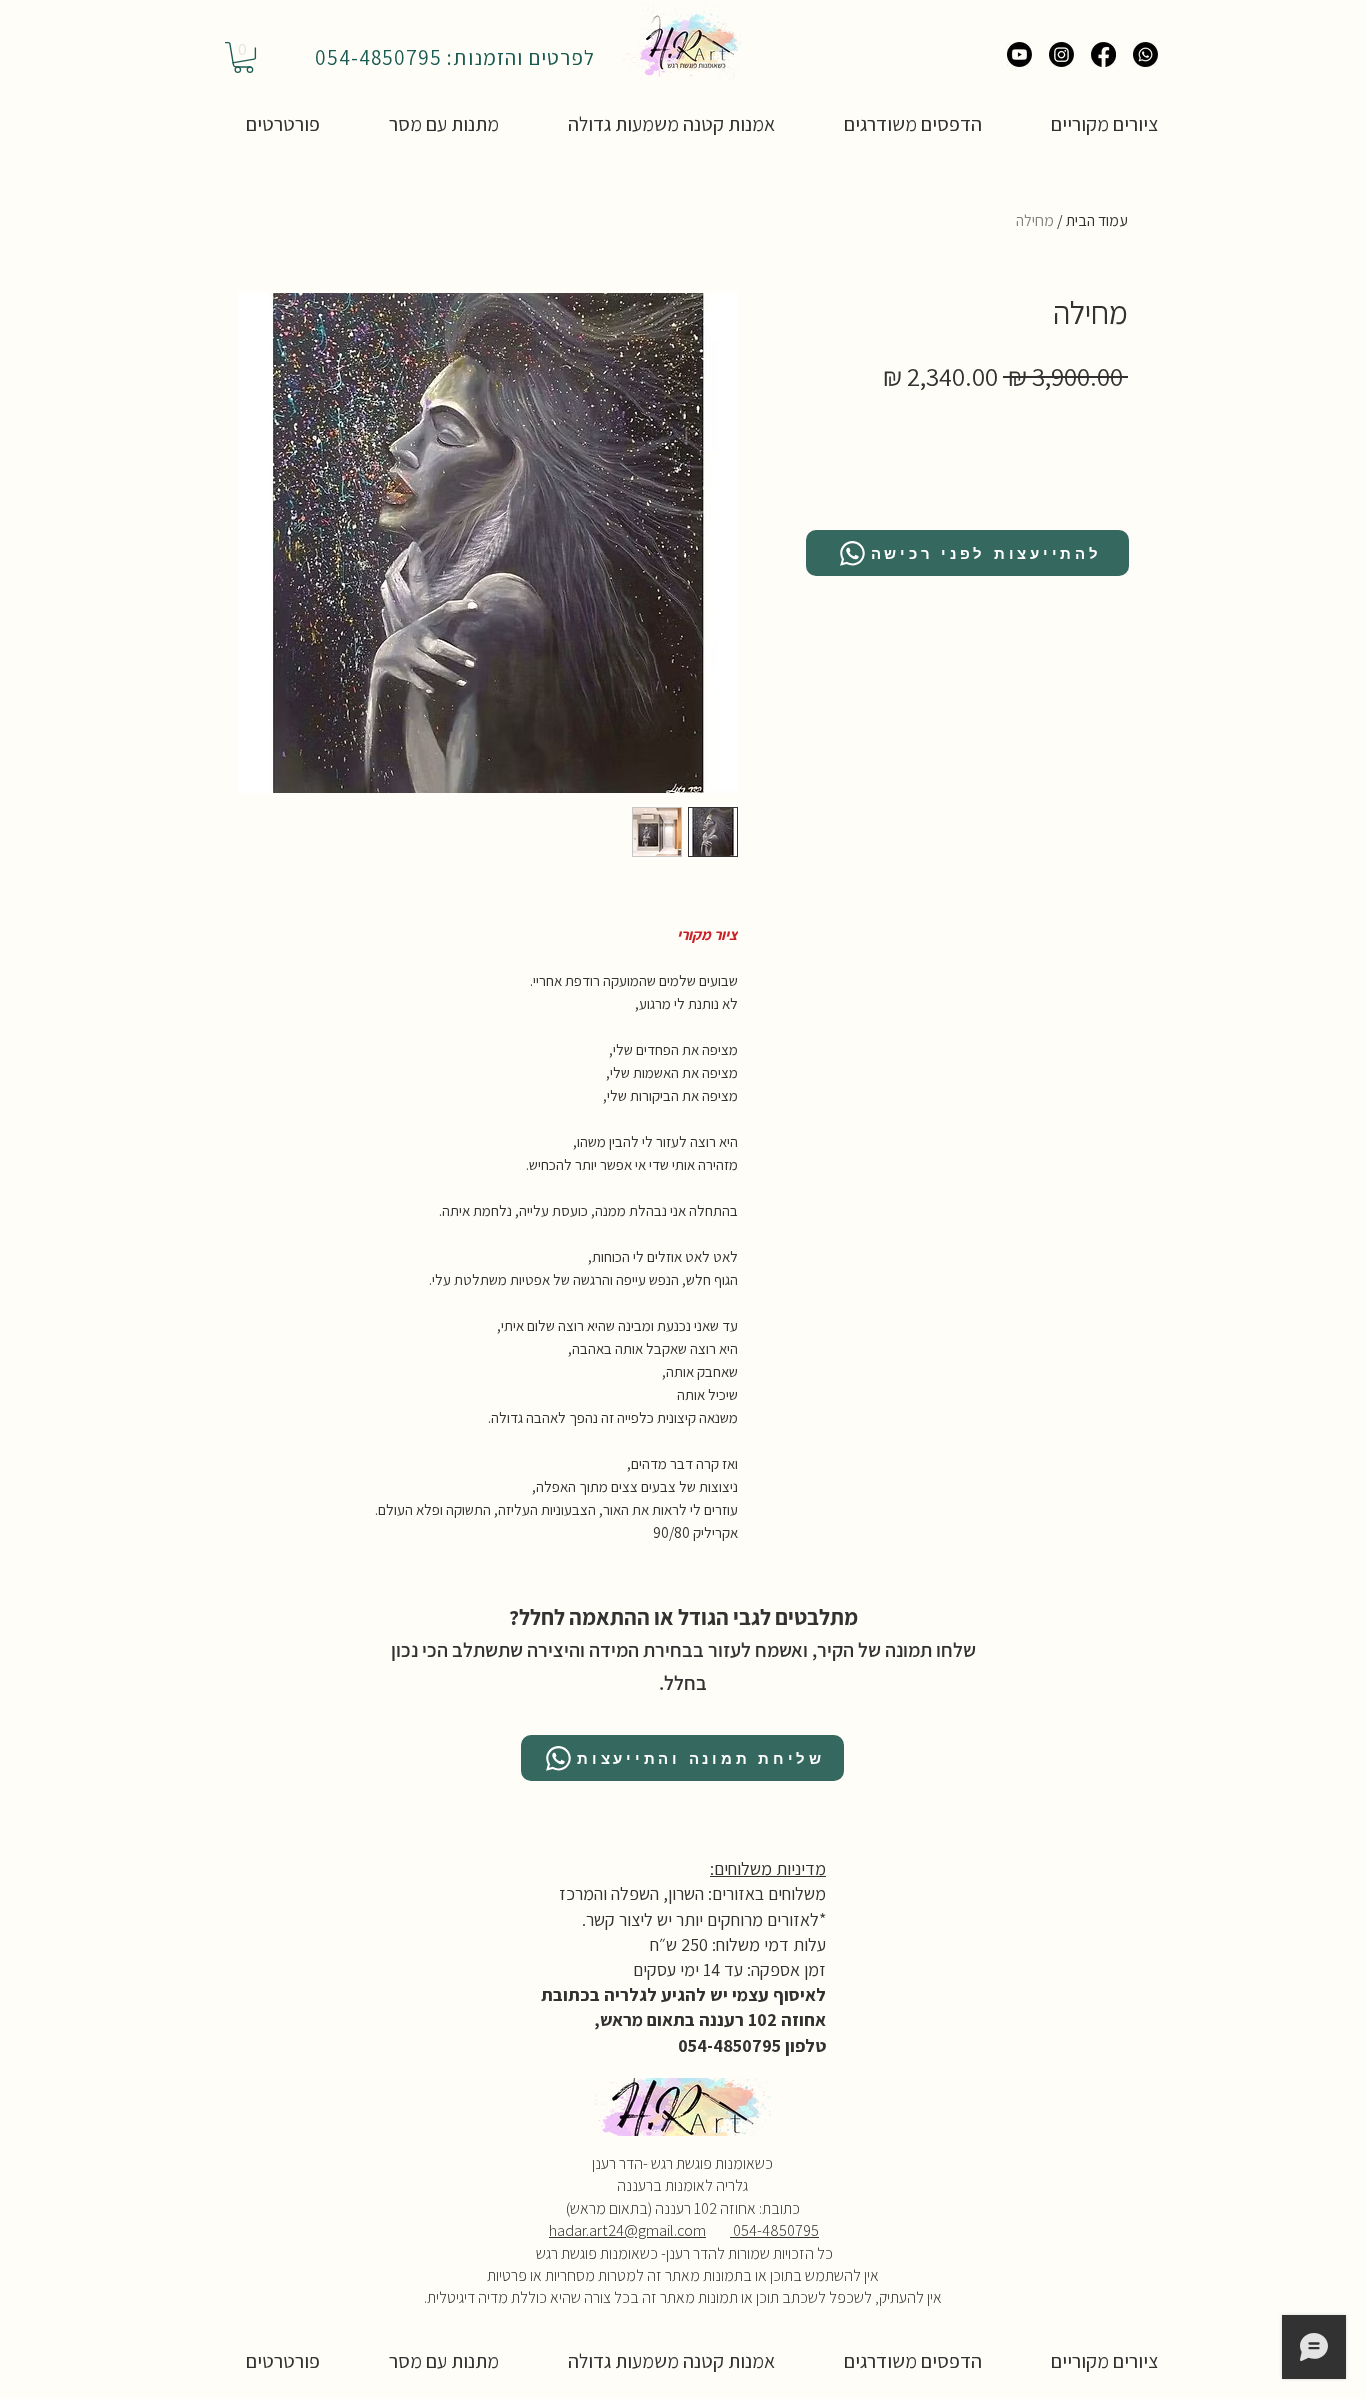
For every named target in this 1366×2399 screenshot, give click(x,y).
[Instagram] (1061, 54)
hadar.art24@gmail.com (627, 2230)
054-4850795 (774, 2230)
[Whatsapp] (1145, 54)
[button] (243, 57)
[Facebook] (1103, 54)
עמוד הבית (1097, 220)
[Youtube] (1019, 54)
